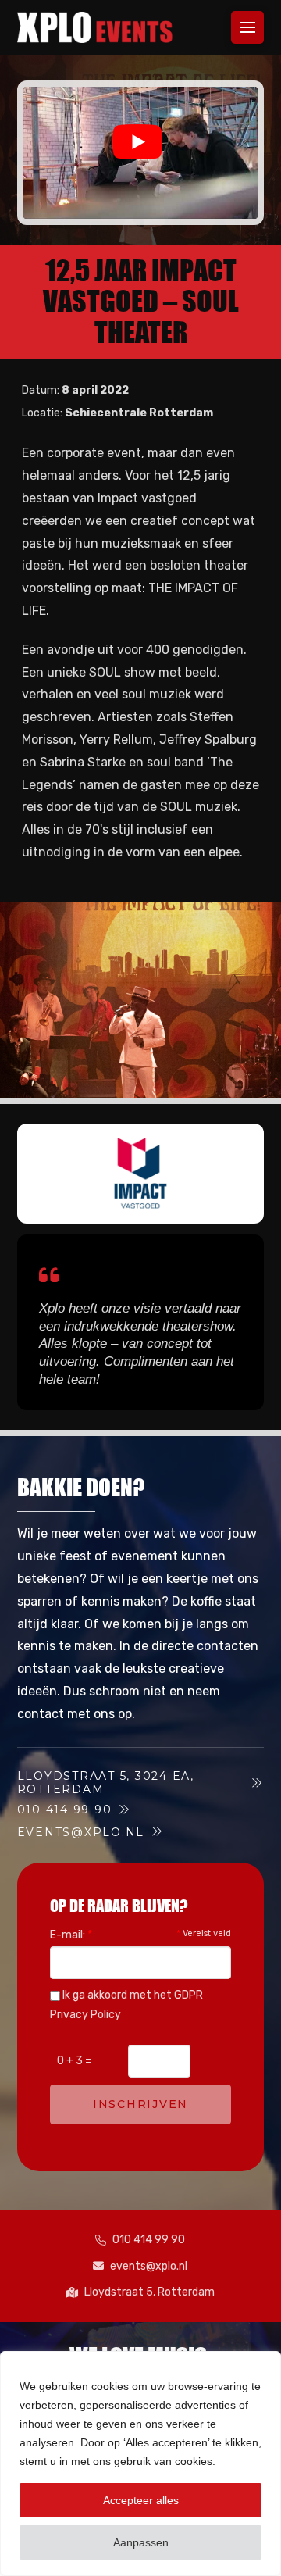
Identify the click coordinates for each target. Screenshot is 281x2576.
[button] (247, 27)
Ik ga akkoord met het (126, 2005)
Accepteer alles (141, 2500)
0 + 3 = (74, 2061)
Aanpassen (141, 2542)
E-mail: (71, 1935)
